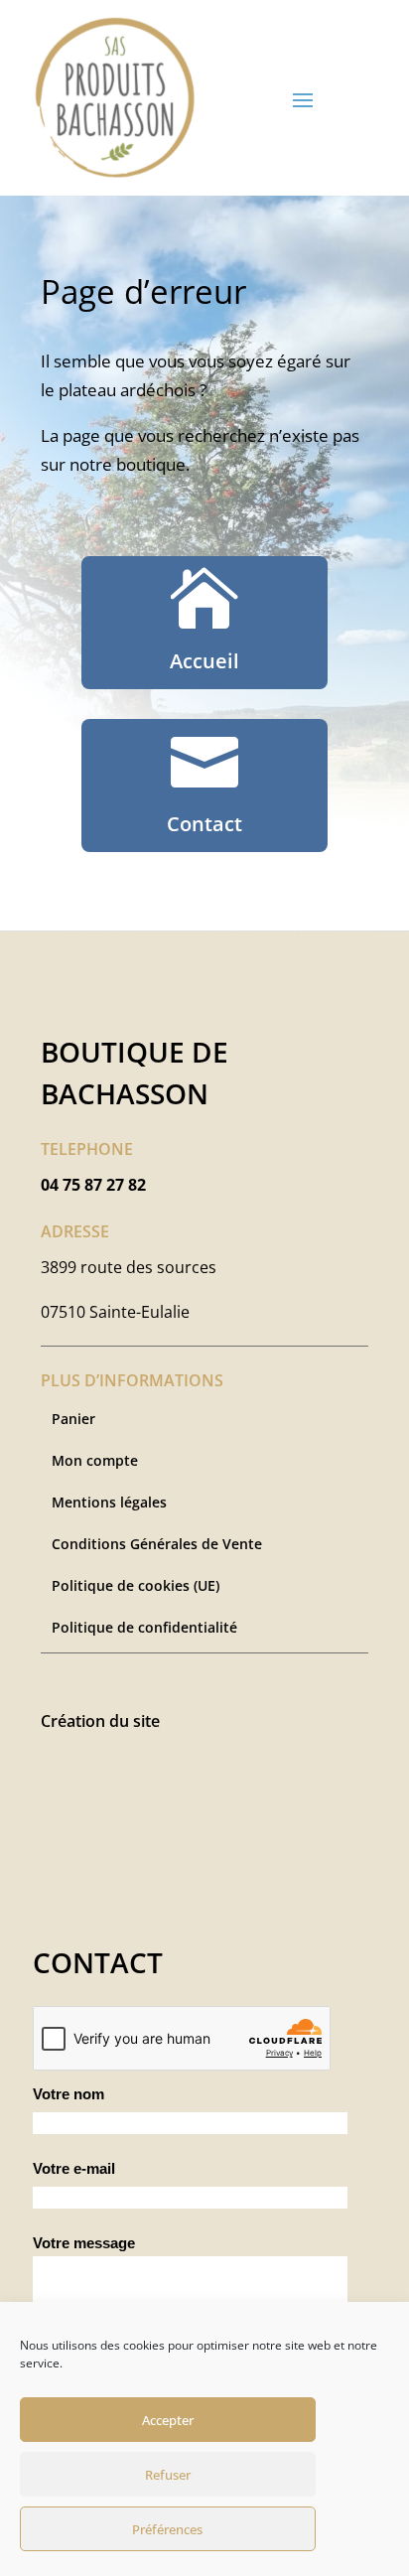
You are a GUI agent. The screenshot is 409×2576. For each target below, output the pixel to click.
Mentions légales (109, 1503)
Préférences (167, 2529)
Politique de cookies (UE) (136, 1587)
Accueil (204, 661)
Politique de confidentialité (144, 1629)
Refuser (168, 2475)
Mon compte (95, 1462)
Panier (73, 1420)
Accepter (168, 2420)
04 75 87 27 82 (93, 1185)
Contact (204, 824)
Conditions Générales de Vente (157, 1545)
